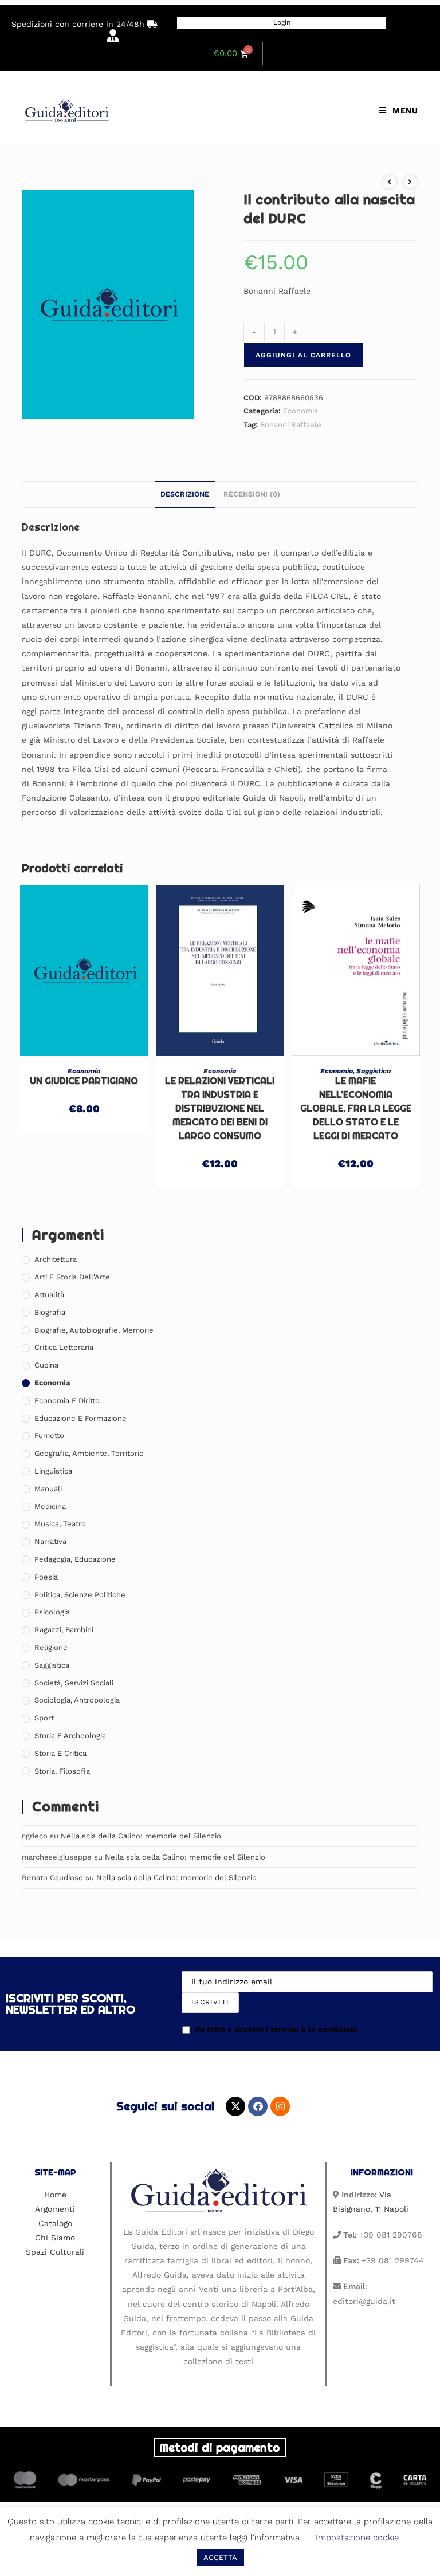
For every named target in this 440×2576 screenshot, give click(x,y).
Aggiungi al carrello (303, 355)
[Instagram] (280, 2106)
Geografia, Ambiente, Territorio (89, 1453)
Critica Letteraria (64, 1347)
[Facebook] (258, 2106)
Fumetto (49, 1435)
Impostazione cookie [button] (357, 2538)
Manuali (48, 1489)
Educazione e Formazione (80, 1418)
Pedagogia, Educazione (75, 1559)
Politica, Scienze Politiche (80, 1595)
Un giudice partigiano (84, 1081)
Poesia (46, 1577)
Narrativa (50, 1541)
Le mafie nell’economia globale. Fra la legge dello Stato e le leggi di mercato (356, 1108)
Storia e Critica (60, 1753)
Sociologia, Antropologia (77, 1700)
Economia (300, 411)
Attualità (49, 1295)
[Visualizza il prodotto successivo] (410, 182)
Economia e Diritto (67, 1401)
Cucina (46, 1365)
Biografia (50, 1312)
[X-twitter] (235, 2106)
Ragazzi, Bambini (64, 1630)
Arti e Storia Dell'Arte (72, 1277)
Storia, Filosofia (62, 1771)
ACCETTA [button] (220, 2557)
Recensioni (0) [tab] (252, 494)
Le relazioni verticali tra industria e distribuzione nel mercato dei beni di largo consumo (220, 1108)
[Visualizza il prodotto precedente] (390, 182)
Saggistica (374, 1071)
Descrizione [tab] (185, 494)
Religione (51, 1647)
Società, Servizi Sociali (74, 1683)
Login (282, 22)
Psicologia (52, 1612)
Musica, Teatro (60, 1524)
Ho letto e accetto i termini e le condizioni (276, 2029)
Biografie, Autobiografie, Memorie (94, 1330)
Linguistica (53, 1471)
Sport (44, 1718)
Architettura (56, 1259)
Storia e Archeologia (70, 1736)
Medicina (50, 1506)
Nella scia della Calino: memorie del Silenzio (141, 1836)
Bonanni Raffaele (291, 425)
